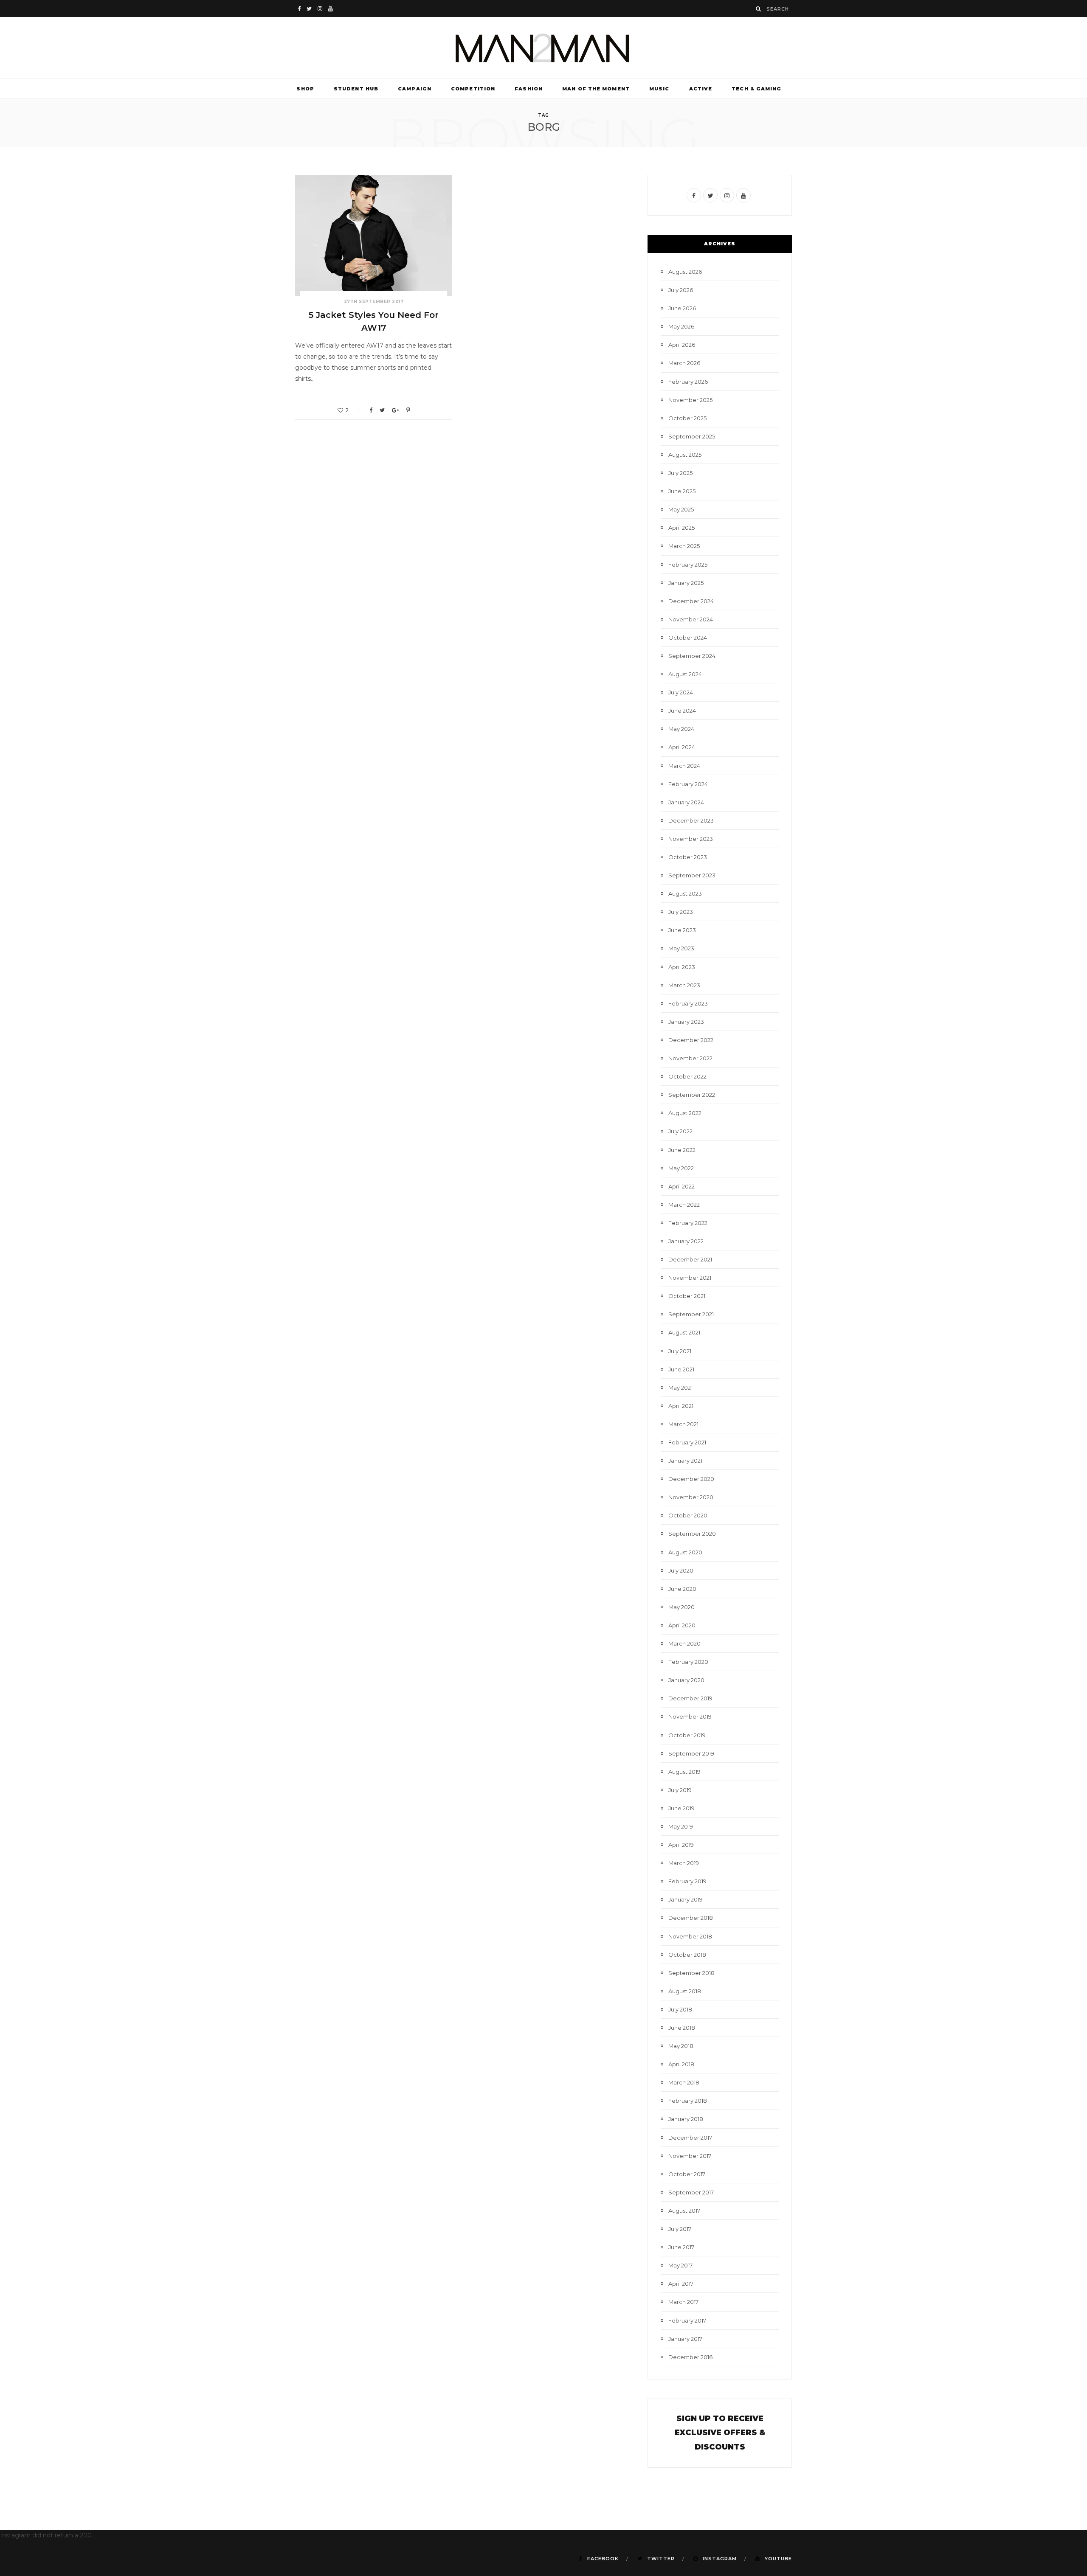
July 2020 (681, 1570)
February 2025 (688, 565)
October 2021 (687, 1296)
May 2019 (681, 1826)
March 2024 (684, 766)
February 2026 (688, 382)
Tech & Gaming (756, 89)
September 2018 (691, 1973)
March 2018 (684, 2082)
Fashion (529, 89)
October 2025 (687, 418)
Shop (305, 89)
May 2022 (681, 1168)
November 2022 (690, 1058)
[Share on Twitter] (382, 410)
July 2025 (680, 473)
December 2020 (691, 1479)
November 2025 (690, 400)
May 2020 (681, 1607)
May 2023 (681, 948)
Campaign (415, 89)
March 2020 (684, 1643)
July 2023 (681, 912)
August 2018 (685, 1991)
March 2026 (684, 363)
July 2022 (680, 1131)
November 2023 (691, 839)
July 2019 (680, 1790)
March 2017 (683, 2302)
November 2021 (690, 1278)
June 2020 (682, 1589)
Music (659, 89)
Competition (473, 89)
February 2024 (688, 784)
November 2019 (690, 1716)
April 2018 (681, 2064)
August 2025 (685, 455)
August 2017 (684, 2211)
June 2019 (681, 1808)
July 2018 (680, 2009)
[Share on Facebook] (371, 410)
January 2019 (686, 1899)
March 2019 (684, 1863)
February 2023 (688, 1003)
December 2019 (690, 1698)
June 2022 (682, 1150)
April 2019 (681, 1845)
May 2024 (681, 729)
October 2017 (687, 2174)
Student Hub (356, 89)
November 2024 (691, 619)
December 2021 (690, 1259)
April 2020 (682, 1625)
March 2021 (683, 1424)
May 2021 (680, 1388)
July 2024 (681, 692)
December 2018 (691, 1918)
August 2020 (685, 1552)
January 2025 (686, 583)
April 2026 (682, 345)
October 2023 (688, 857)
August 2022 (685, 1113)
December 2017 (690, 2138)
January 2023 (686, 1022)
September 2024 (692, 656)
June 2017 (681, 2247)
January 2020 (686, 1680)
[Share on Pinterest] (408, 410)
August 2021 (684, 1332)
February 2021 (687, 1442)
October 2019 (687, 1735)
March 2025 (684, 546)
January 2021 (685, 1461)
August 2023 (685, 893)
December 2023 (691, 820)
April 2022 (681, 1186)
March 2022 (684, 1205)
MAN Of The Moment (596, 89)
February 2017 (687, 2320)
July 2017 (680, 2229)
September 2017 (691, 2192)
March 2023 (684, 985)
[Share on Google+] (396, 410)
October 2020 (688, 1515)
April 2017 (681, 2284)
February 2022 (688, 1223)
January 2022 (686, 1241)
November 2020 (691, 1497)
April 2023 (682, 967)
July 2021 (680, 1351)
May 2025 (681, 509)
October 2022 (687, 1076)
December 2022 (691, 1040)
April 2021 (681, 1406)
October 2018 (687, 1955)
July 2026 (681, 290)
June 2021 (681, 1369)
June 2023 (682, 930)
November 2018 (690, 1936)
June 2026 (682, 308)
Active (701, 89)
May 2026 (681, 326)
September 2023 (692, 875)
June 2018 (682, 2028)
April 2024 (682, 747)
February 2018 (688, 2101)
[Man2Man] (543, 48)
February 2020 (688, 1662)
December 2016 (690, 2357)
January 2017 (685, 2339)
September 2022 (692, 1095)
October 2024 (688, 638)
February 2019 (687, 1881)
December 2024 (691, 601)
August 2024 (685, 674)
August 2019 (684, 1772)
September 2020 (692, 1534)
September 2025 (692, 436)
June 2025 (682, 491)
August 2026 (685, 272)
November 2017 (690, 2156)
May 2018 (681, 2046)
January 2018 (686, 2119)
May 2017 (680, 2265)
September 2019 (691, 1753)
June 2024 (682, 711)
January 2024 (686, 802)
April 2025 (681, 528)
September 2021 (691, 1314)
